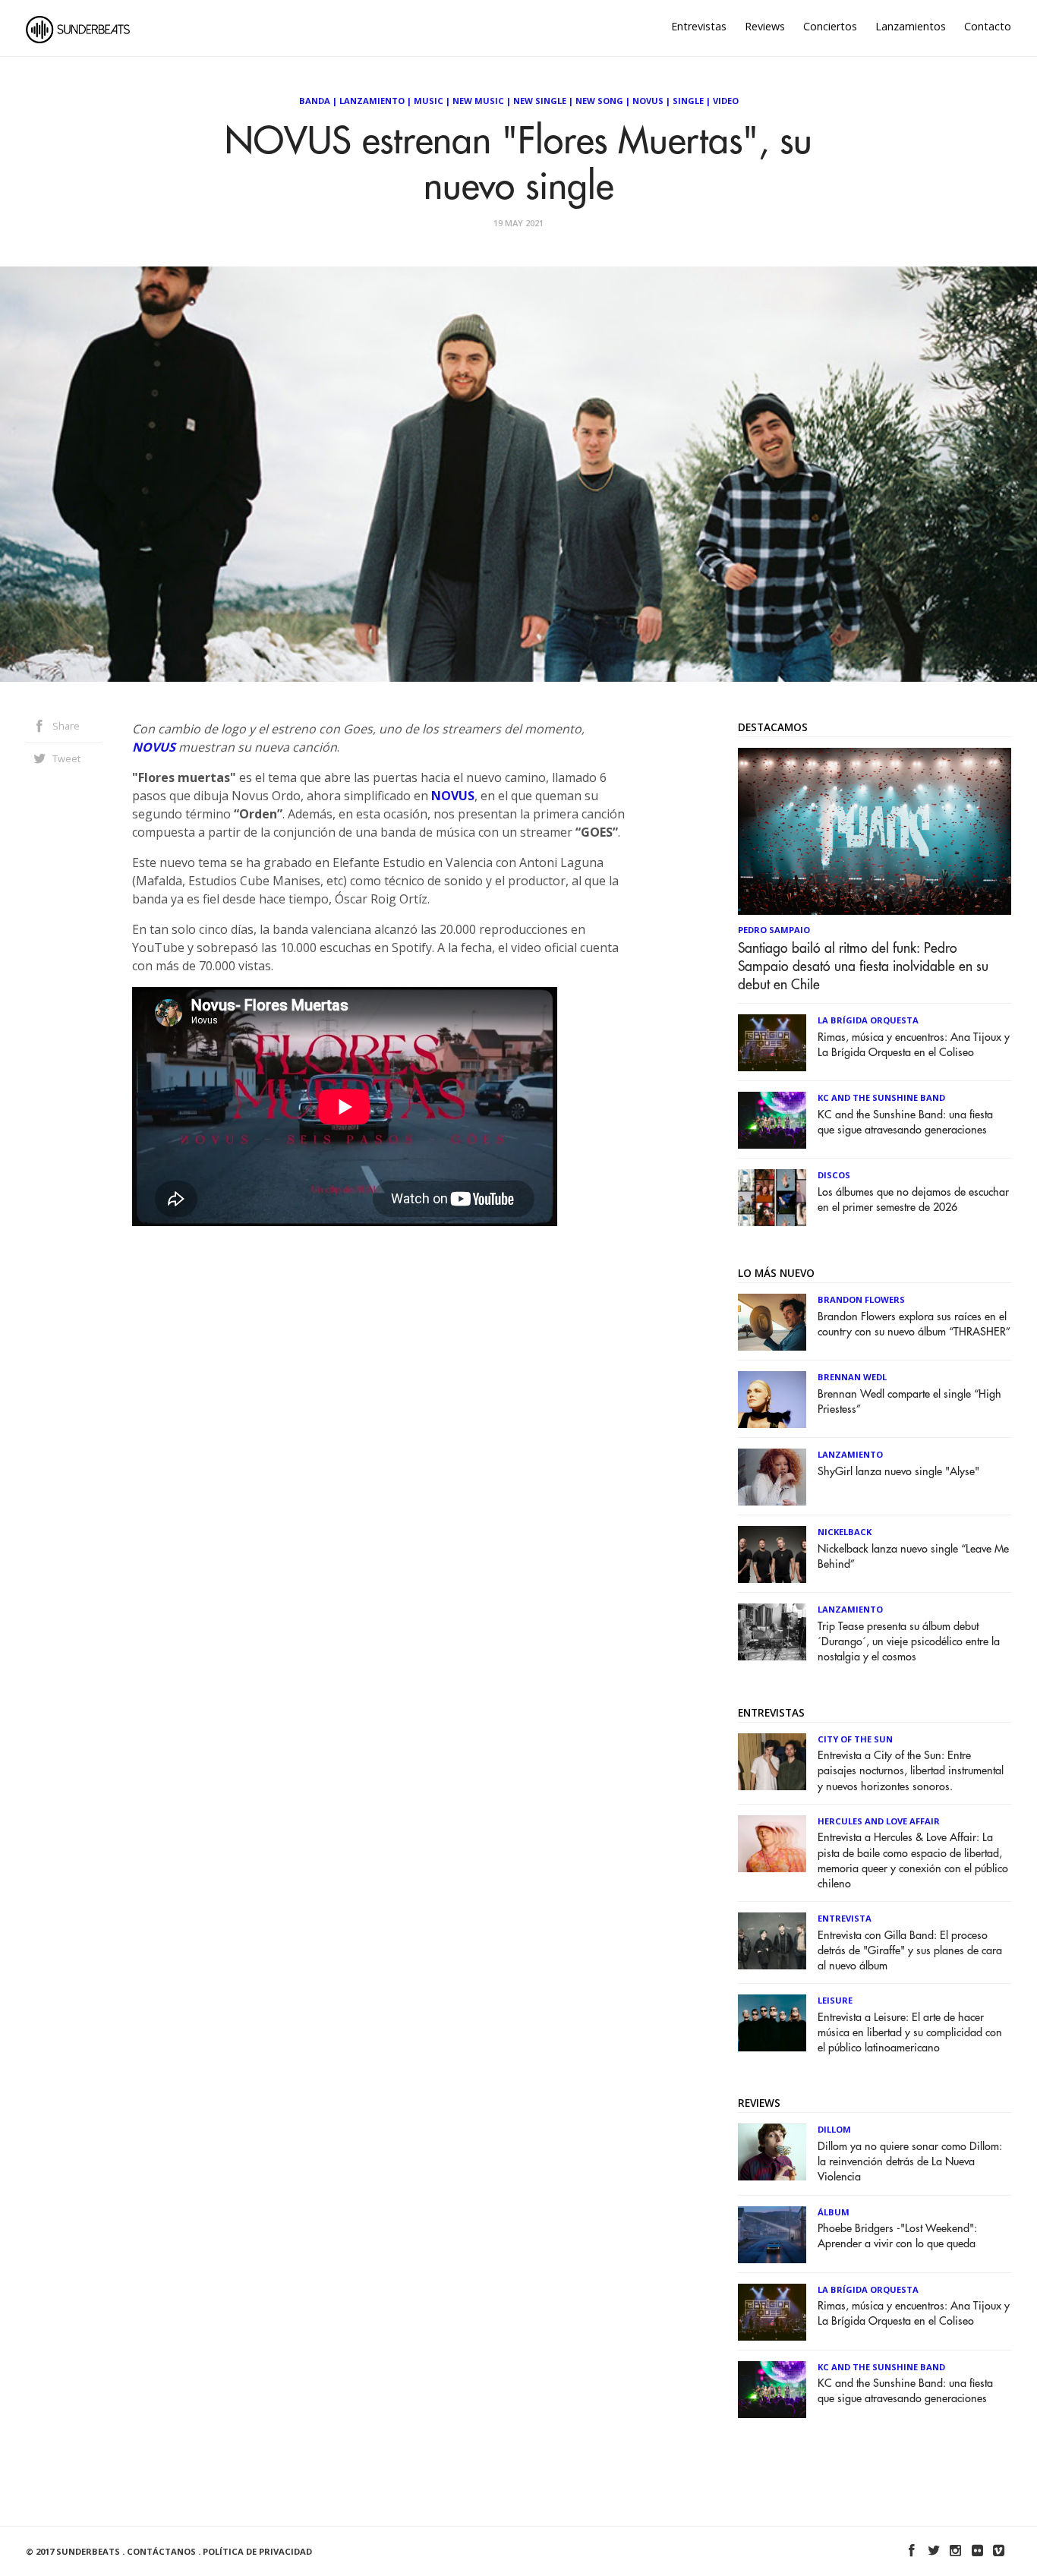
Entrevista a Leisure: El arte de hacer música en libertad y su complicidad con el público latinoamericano (910, 2033)
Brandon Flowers (861, 1299)
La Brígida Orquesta (868, 1020)
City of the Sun (855, 1739)
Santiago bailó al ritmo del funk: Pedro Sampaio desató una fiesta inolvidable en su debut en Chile (863, 966)
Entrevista (845, 1918)
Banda (315, 101)
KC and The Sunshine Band (881, 1097)
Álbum (834, 2212)
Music (429, 101)
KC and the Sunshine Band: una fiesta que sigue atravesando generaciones (905, 1122)
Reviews (765, 26)
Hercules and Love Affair (879, 1821)
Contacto (988, 26)
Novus (648, 101)
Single (688, 101)
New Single (540, 101)
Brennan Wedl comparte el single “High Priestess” (909, 1402)
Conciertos (830, 26)
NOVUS (154, 747)
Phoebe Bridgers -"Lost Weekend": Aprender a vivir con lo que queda (897, 2236)
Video (726, 101)
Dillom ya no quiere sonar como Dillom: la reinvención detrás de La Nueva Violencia (910, 2162)
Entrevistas (699, 26)
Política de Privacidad (257, 2551)
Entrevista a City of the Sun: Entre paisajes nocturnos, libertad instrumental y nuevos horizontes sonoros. (911, 1771)
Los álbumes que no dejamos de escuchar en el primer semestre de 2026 (913, 1200)
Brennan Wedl (852, 1377)
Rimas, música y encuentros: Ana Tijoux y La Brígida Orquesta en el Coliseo (914, 1045)
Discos (834, 1175)
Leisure (835, 2000)
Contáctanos (161, 2551)
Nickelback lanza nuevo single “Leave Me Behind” (913, 1557)
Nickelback (845, 1532)
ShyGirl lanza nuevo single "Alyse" (898, 1472)
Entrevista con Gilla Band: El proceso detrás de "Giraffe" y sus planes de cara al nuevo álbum (910, 1951)
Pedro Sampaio (774, 930)
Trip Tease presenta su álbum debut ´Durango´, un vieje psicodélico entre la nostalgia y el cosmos (909, 1642)
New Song (599, 101)
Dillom (834, 2129)
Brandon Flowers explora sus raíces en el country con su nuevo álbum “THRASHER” (914, 1324)
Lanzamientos (911, 26)
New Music (478, 101)
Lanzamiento (372, 101)
